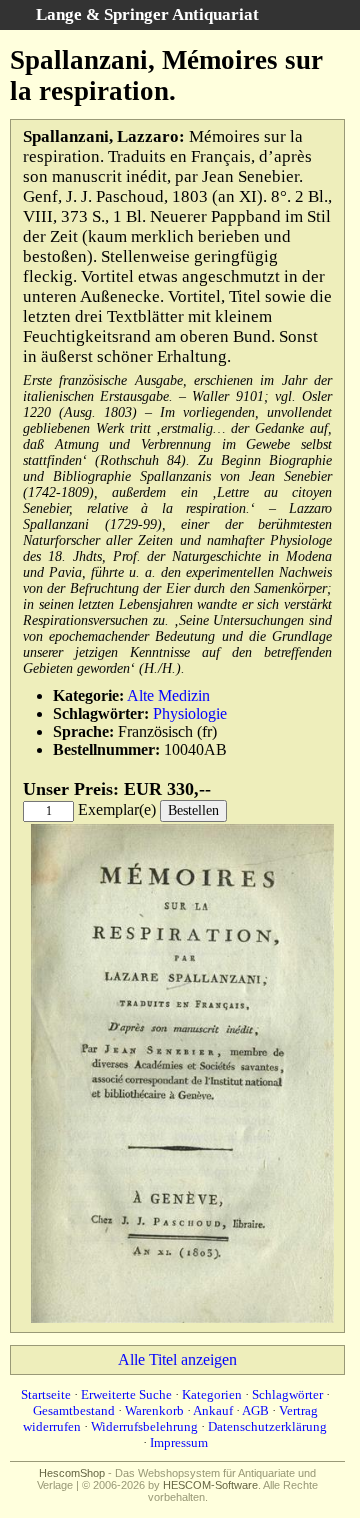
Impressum (179, 1442)
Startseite (46, 1394)
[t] (182, 1318)
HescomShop (72, 1473)
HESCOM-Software (210, 1485)
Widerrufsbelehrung (144, 1426)
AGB (255, 1410)
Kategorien (212, 1394)
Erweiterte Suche (126, 1394)
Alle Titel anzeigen (177, 1359)
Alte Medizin (168, 695)
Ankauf (213, 1410)
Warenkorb (154, 1410)
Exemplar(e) (117, 809)
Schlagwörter (287, 1394)
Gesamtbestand (74, 1410)
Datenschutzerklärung (267, 1426)
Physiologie (190, 713)
